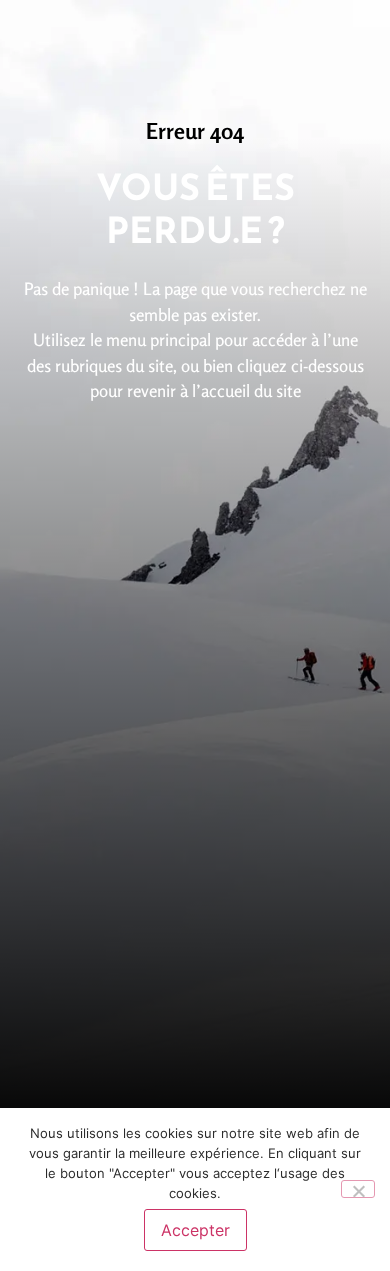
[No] (358, 1189)
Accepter (195, 1230)
